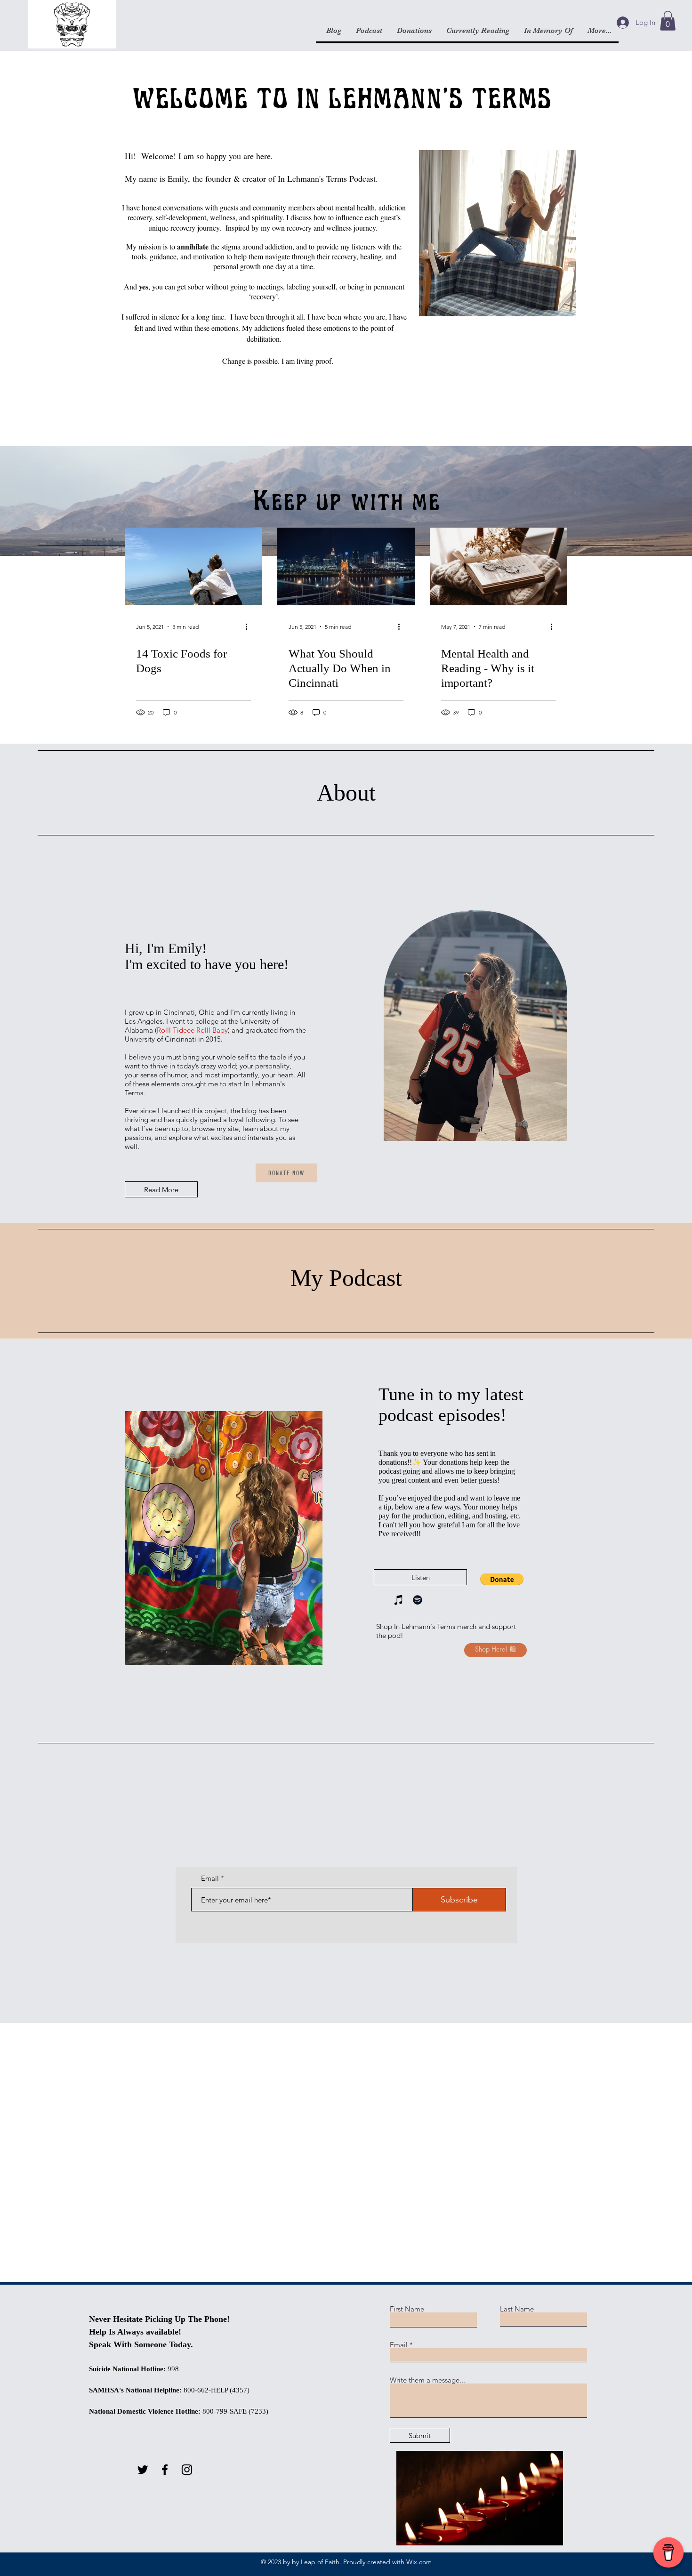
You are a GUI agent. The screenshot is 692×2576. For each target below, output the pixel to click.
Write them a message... (427, 2380)
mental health (355, 207)
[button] (668, 21)
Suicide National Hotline (126, 2369)
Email (210, 1878)
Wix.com (419, 2562)
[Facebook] (165, 2470)
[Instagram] (187, 2470)
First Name (407, 2309)
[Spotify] (418, 1600)
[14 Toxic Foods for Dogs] (193, 566)
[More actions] (249, 626)
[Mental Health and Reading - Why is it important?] (499, 566)
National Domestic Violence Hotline (144, 2411)
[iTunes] (399, 1600)
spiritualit (266, 217)
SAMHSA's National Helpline (134, 2390)
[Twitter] (143, 2470)
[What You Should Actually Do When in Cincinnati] (346, 566)
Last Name (517, 2309)
